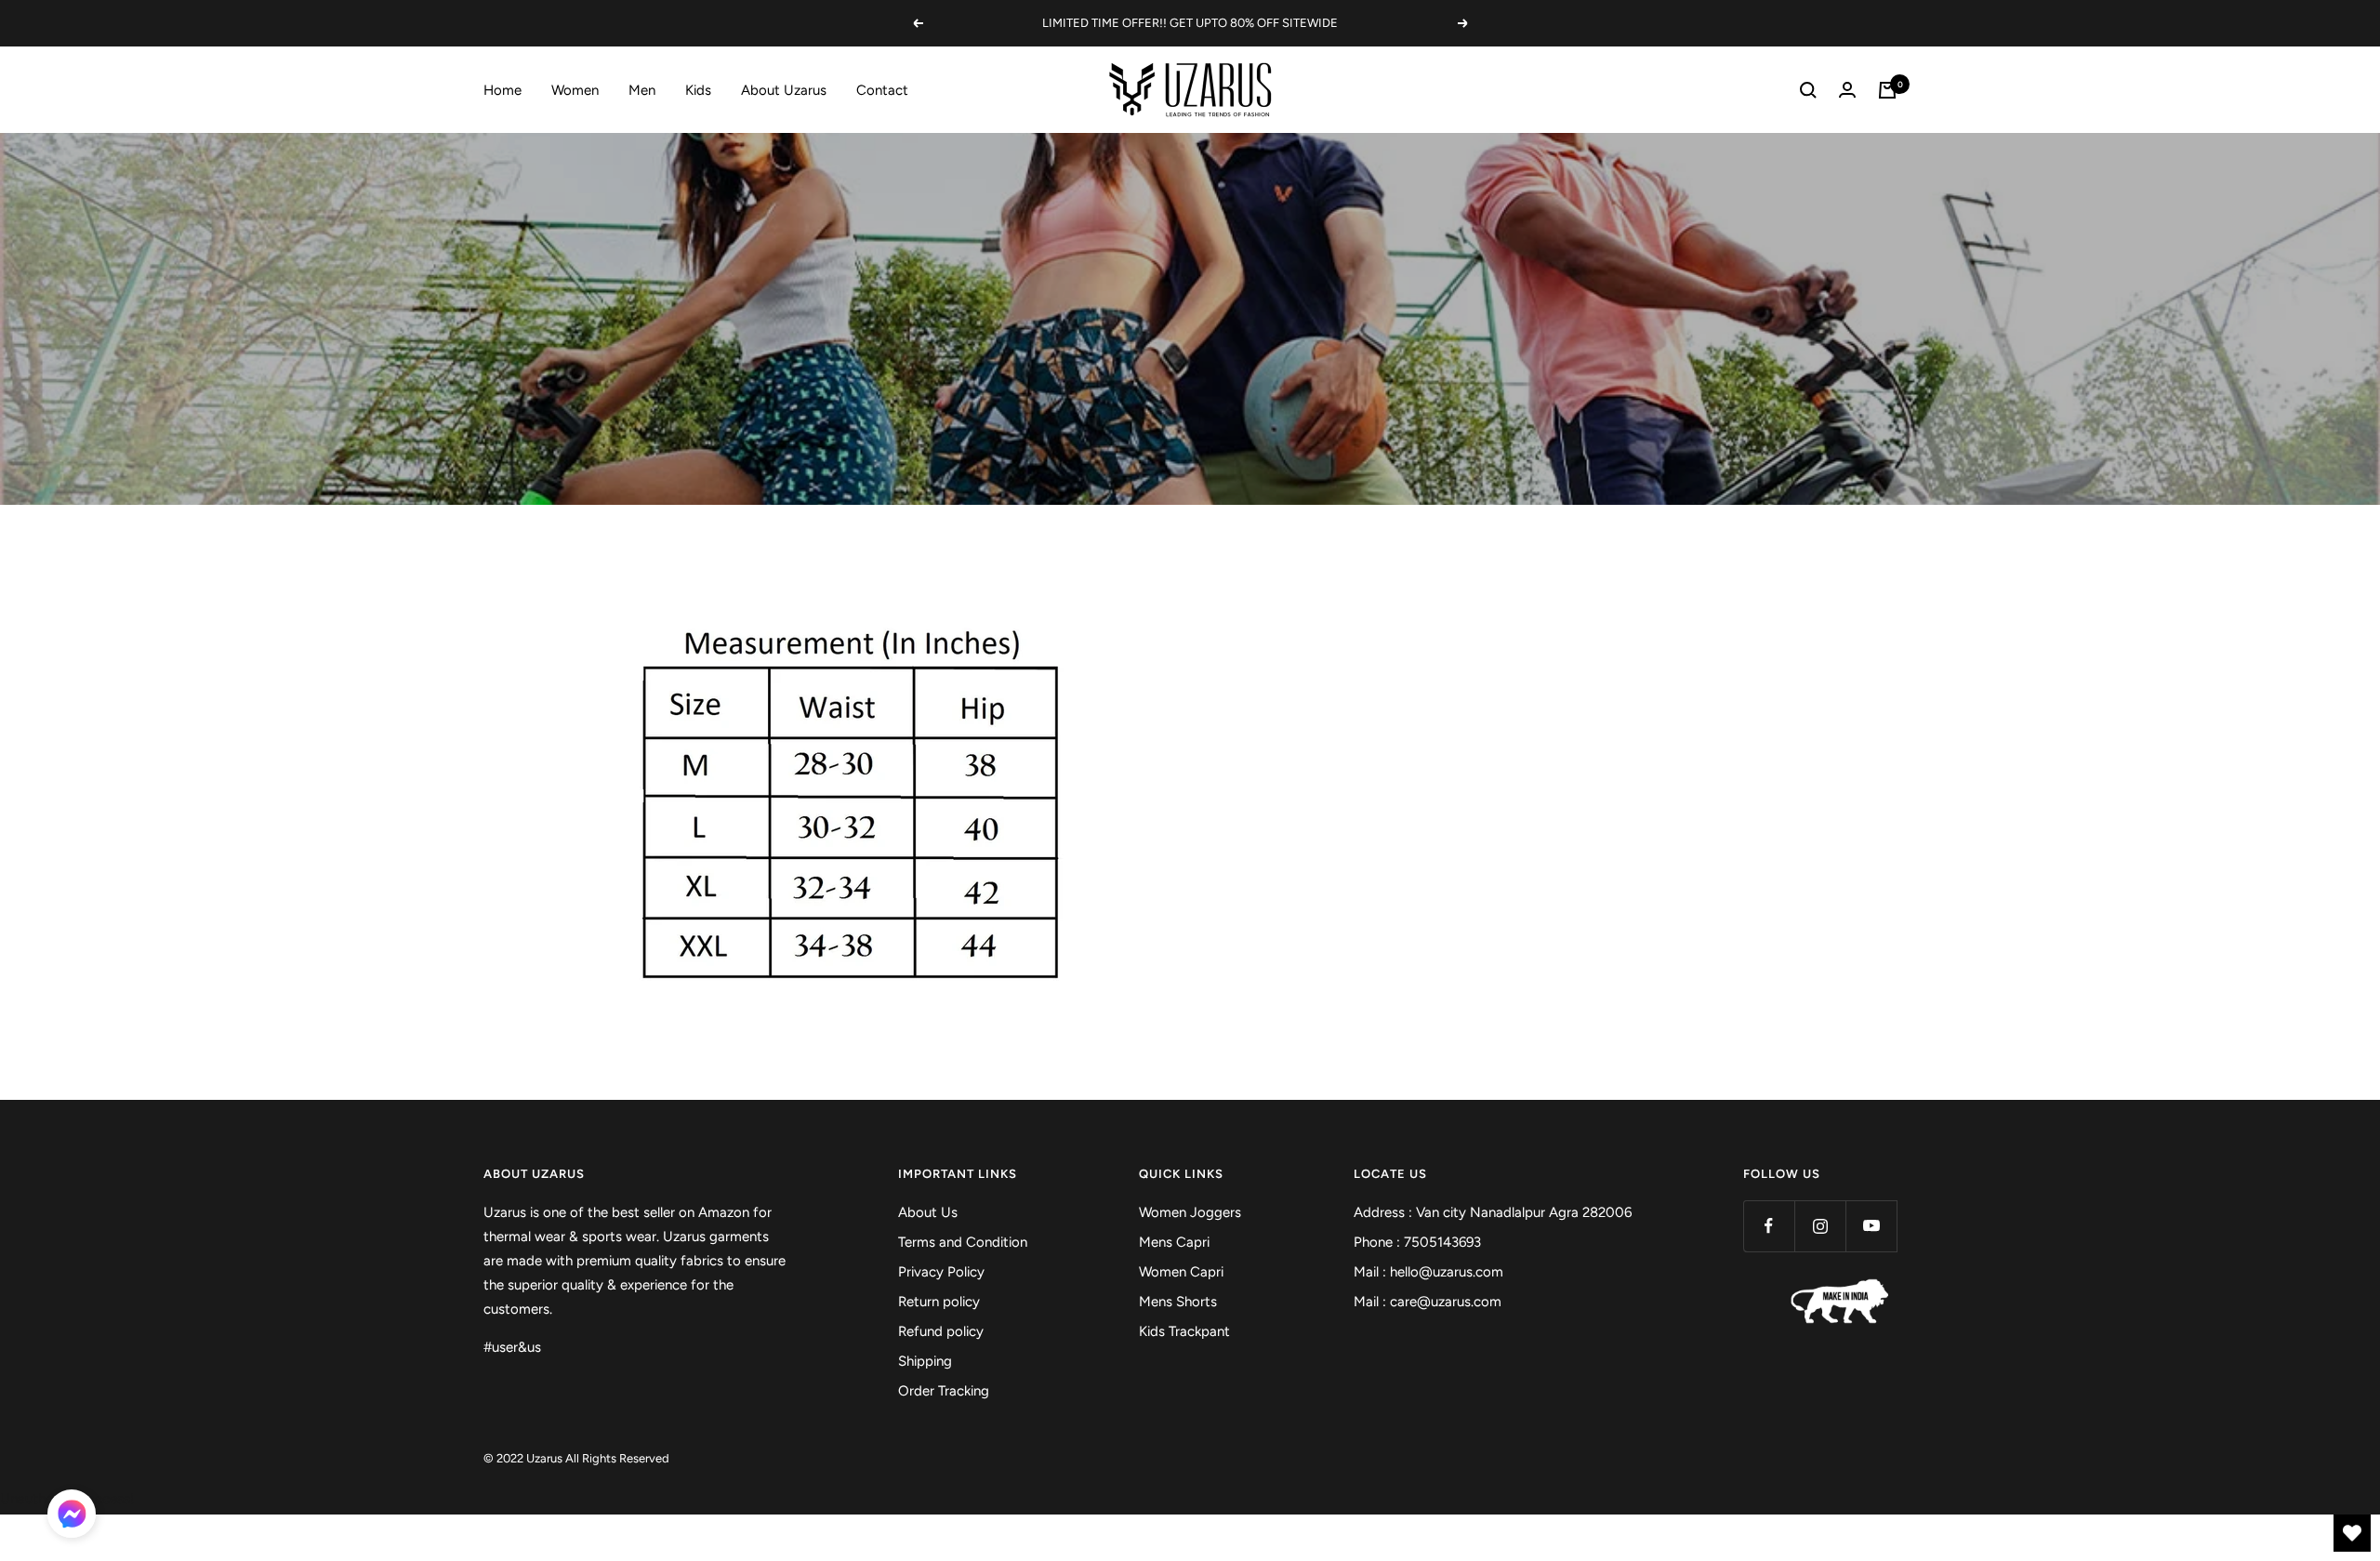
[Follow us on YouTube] (1871, 1226)
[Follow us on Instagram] (1820, 1226)
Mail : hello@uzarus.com (1428, 1272)
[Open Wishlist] (2352, 1533)
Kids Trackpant (1184, 1331)
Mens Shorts (1178, 1302)
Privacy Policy (941, 1272)
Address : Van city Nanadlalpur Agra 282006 (1493, 1212)
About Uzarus (784, 90)
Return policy (939, 1302)
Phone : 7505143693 (1417, 1242)
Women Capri (1181, 1272)
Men (642, 90)
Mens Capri (1174, 1242)
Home (502, 90)
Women (575, 90)
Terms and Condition (963, 1242)
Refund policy (941, 1331)
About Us (928, 1212)
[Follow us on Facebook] (1769, 1226)
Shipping (925, 1361)
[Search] (1808, 90)
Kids (698, 90)
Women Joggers (1190, 1212)
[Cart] (1887, 90)
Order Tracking (944, 1391)
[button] (72, 1517)
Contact (882, 90)
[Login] (1847, 90)
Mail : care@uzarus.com (1428, 1302)
